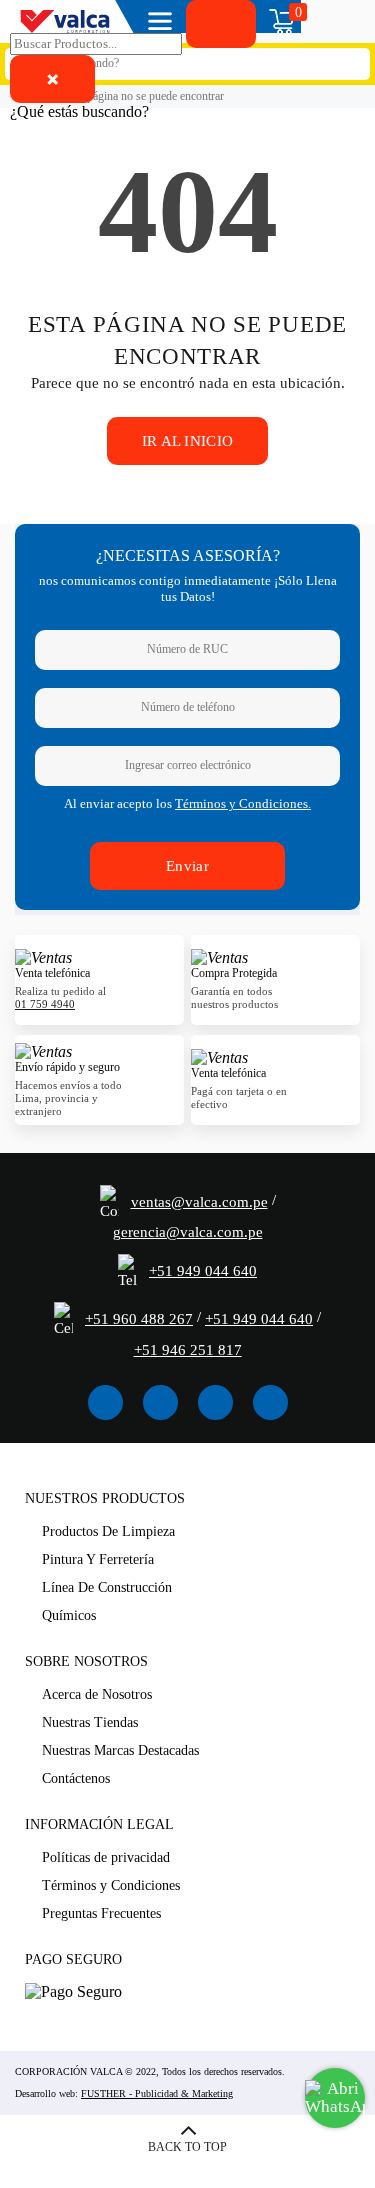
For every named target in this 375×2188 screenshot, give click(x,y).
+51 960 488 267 (139, 1319)
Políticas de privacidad (106, 1857)
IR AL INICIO (188, 441)
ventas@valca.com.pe (199, 1202)
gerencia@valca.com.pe (188, 1232)
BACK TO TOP (187, 2147)
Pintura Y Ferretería (98, 1559)
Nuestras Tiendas (90, 1722)
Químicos (69, 1615)
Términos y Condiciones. (243, 803)
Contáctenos (76, 1778)
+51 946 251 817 (188, 1350)
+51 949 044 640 (203, 1271)
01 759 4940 (45, 1004)
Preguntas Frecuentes (101, 1913)
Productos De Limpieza (108, 1531)
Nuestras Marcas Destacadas (120, 1750)
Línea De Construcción (107, 1587)
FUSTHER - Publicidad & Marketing (157, 2093)
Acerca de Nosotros (97, 1694)
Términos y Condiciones (111, 1885)
